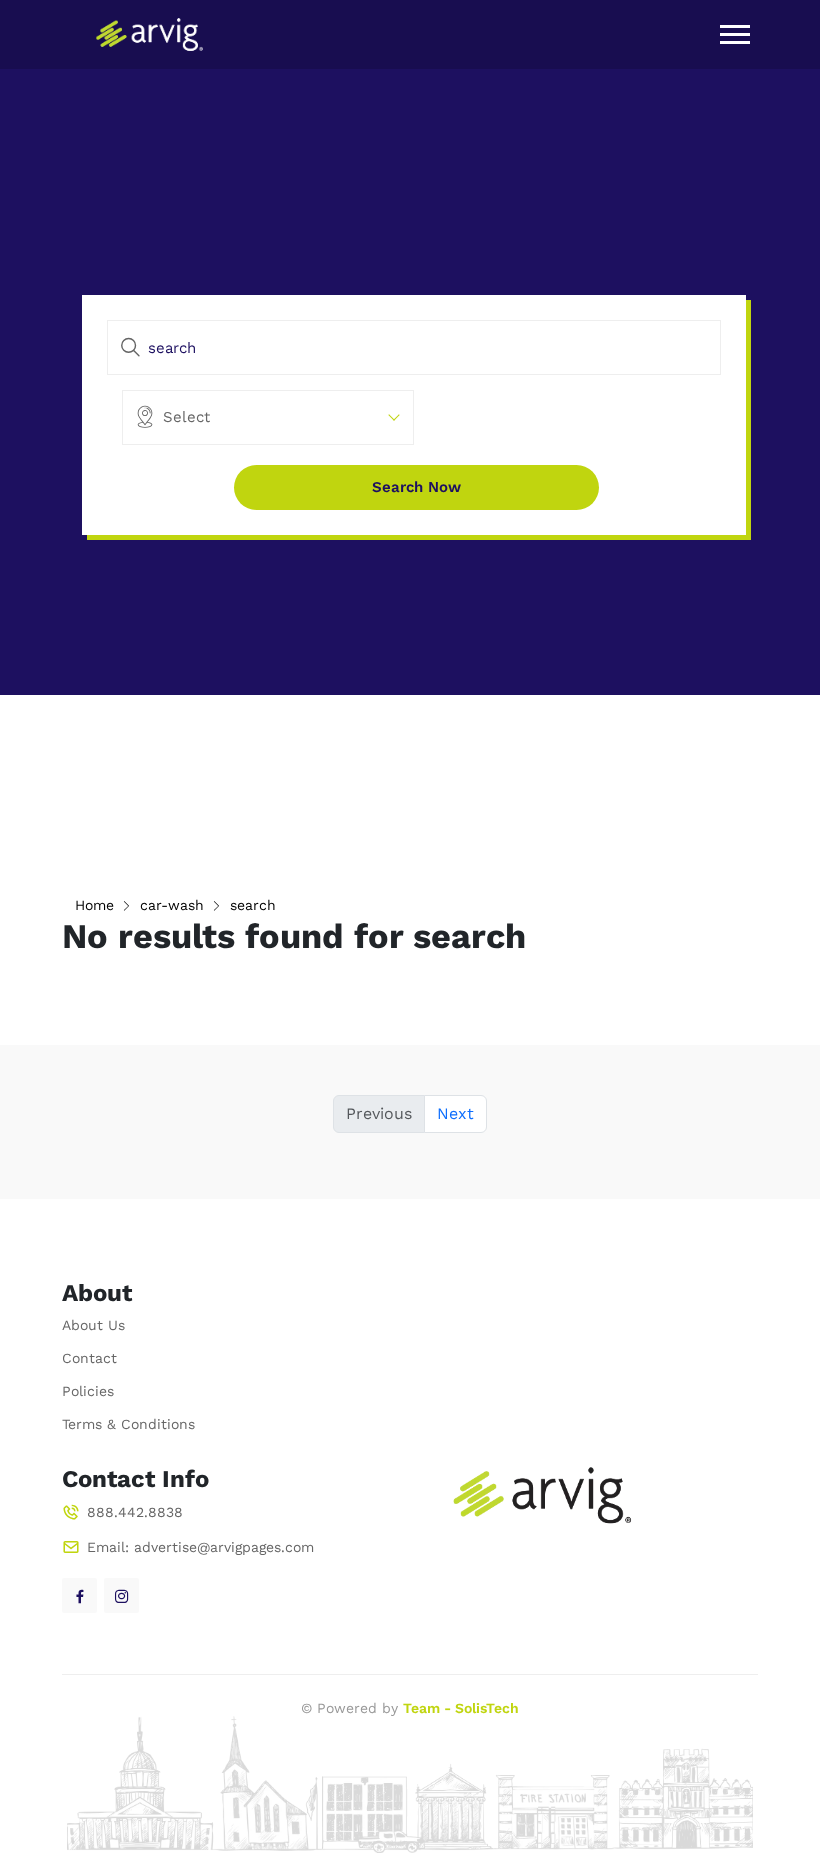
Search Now (416, 487)
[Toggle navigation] (735, 34)
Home (94, 905)
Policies (88, 1391)
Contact (89, 1358)
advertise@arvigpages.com (224, 1547)
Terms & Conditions (128, 1424)
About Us (93, 1325)
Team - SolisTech (461, 1708)
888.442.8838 (135, 1512)
